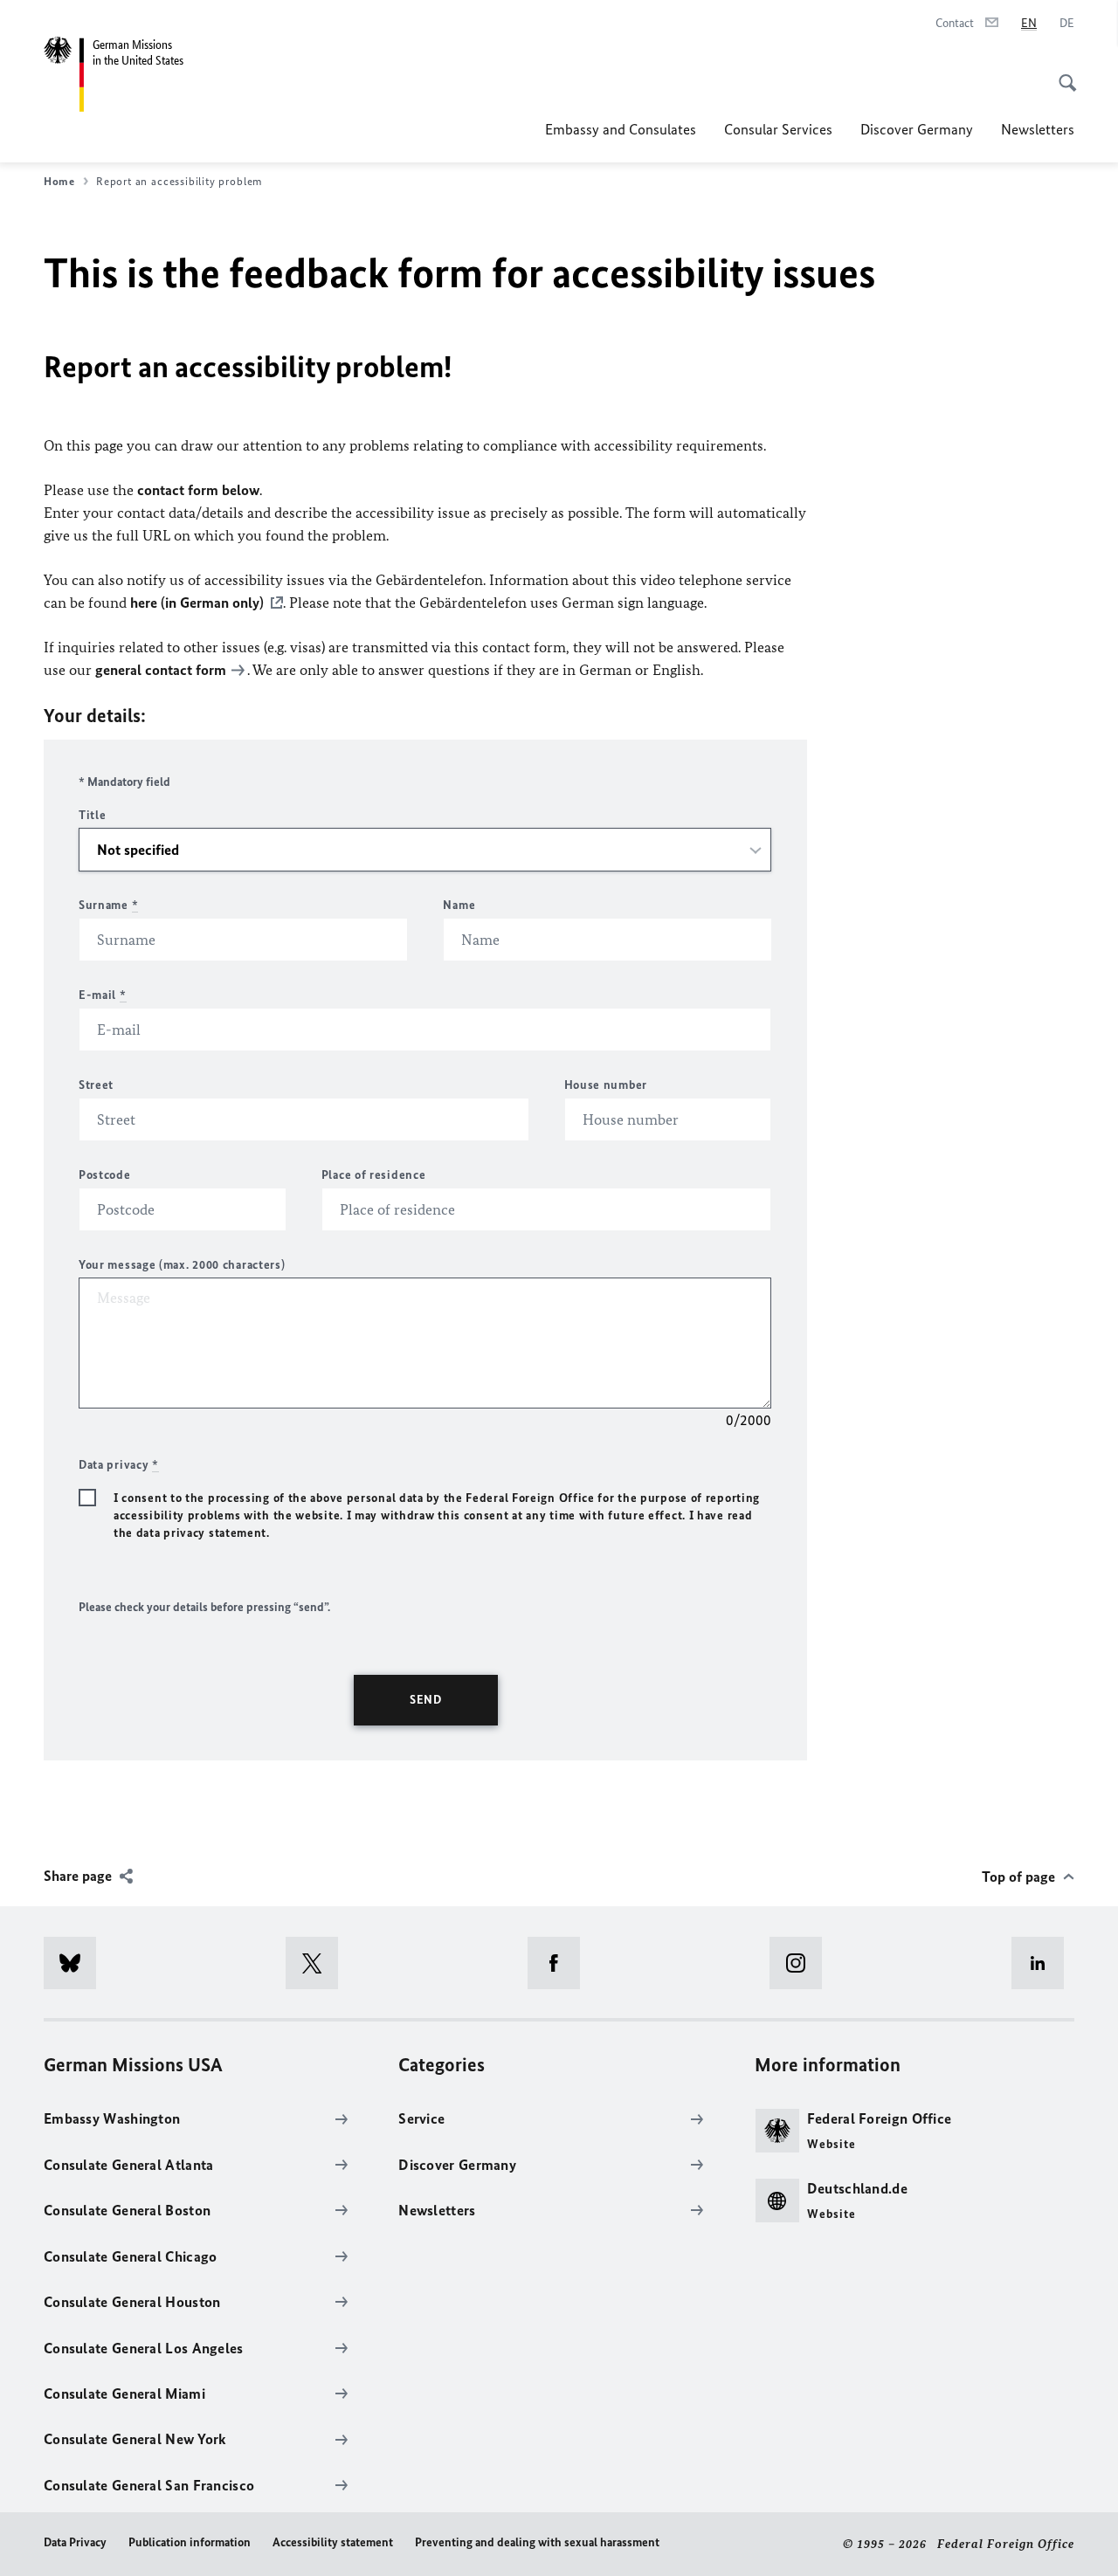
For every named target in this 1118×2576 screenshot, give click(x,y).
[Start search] (1062, 73)
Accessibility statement (333, 2542)
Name (459, 905)
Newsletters (1038, 129)
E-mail (103, 995)
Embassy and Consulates (621, 129)
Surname (108, 905)
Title (93, 815)
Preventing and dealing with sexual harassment (537, 2542)
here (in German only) (197, 603)
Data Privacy (75, 2542)
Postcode (105, 1175)
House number (606, 1085)
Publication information (190, 2542)
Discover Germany (917, 129)
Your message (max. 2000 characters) (182, 1265)
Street (96, 1085)
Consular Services (778, 129)
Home (59, 181)
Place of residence (374, 1175)
